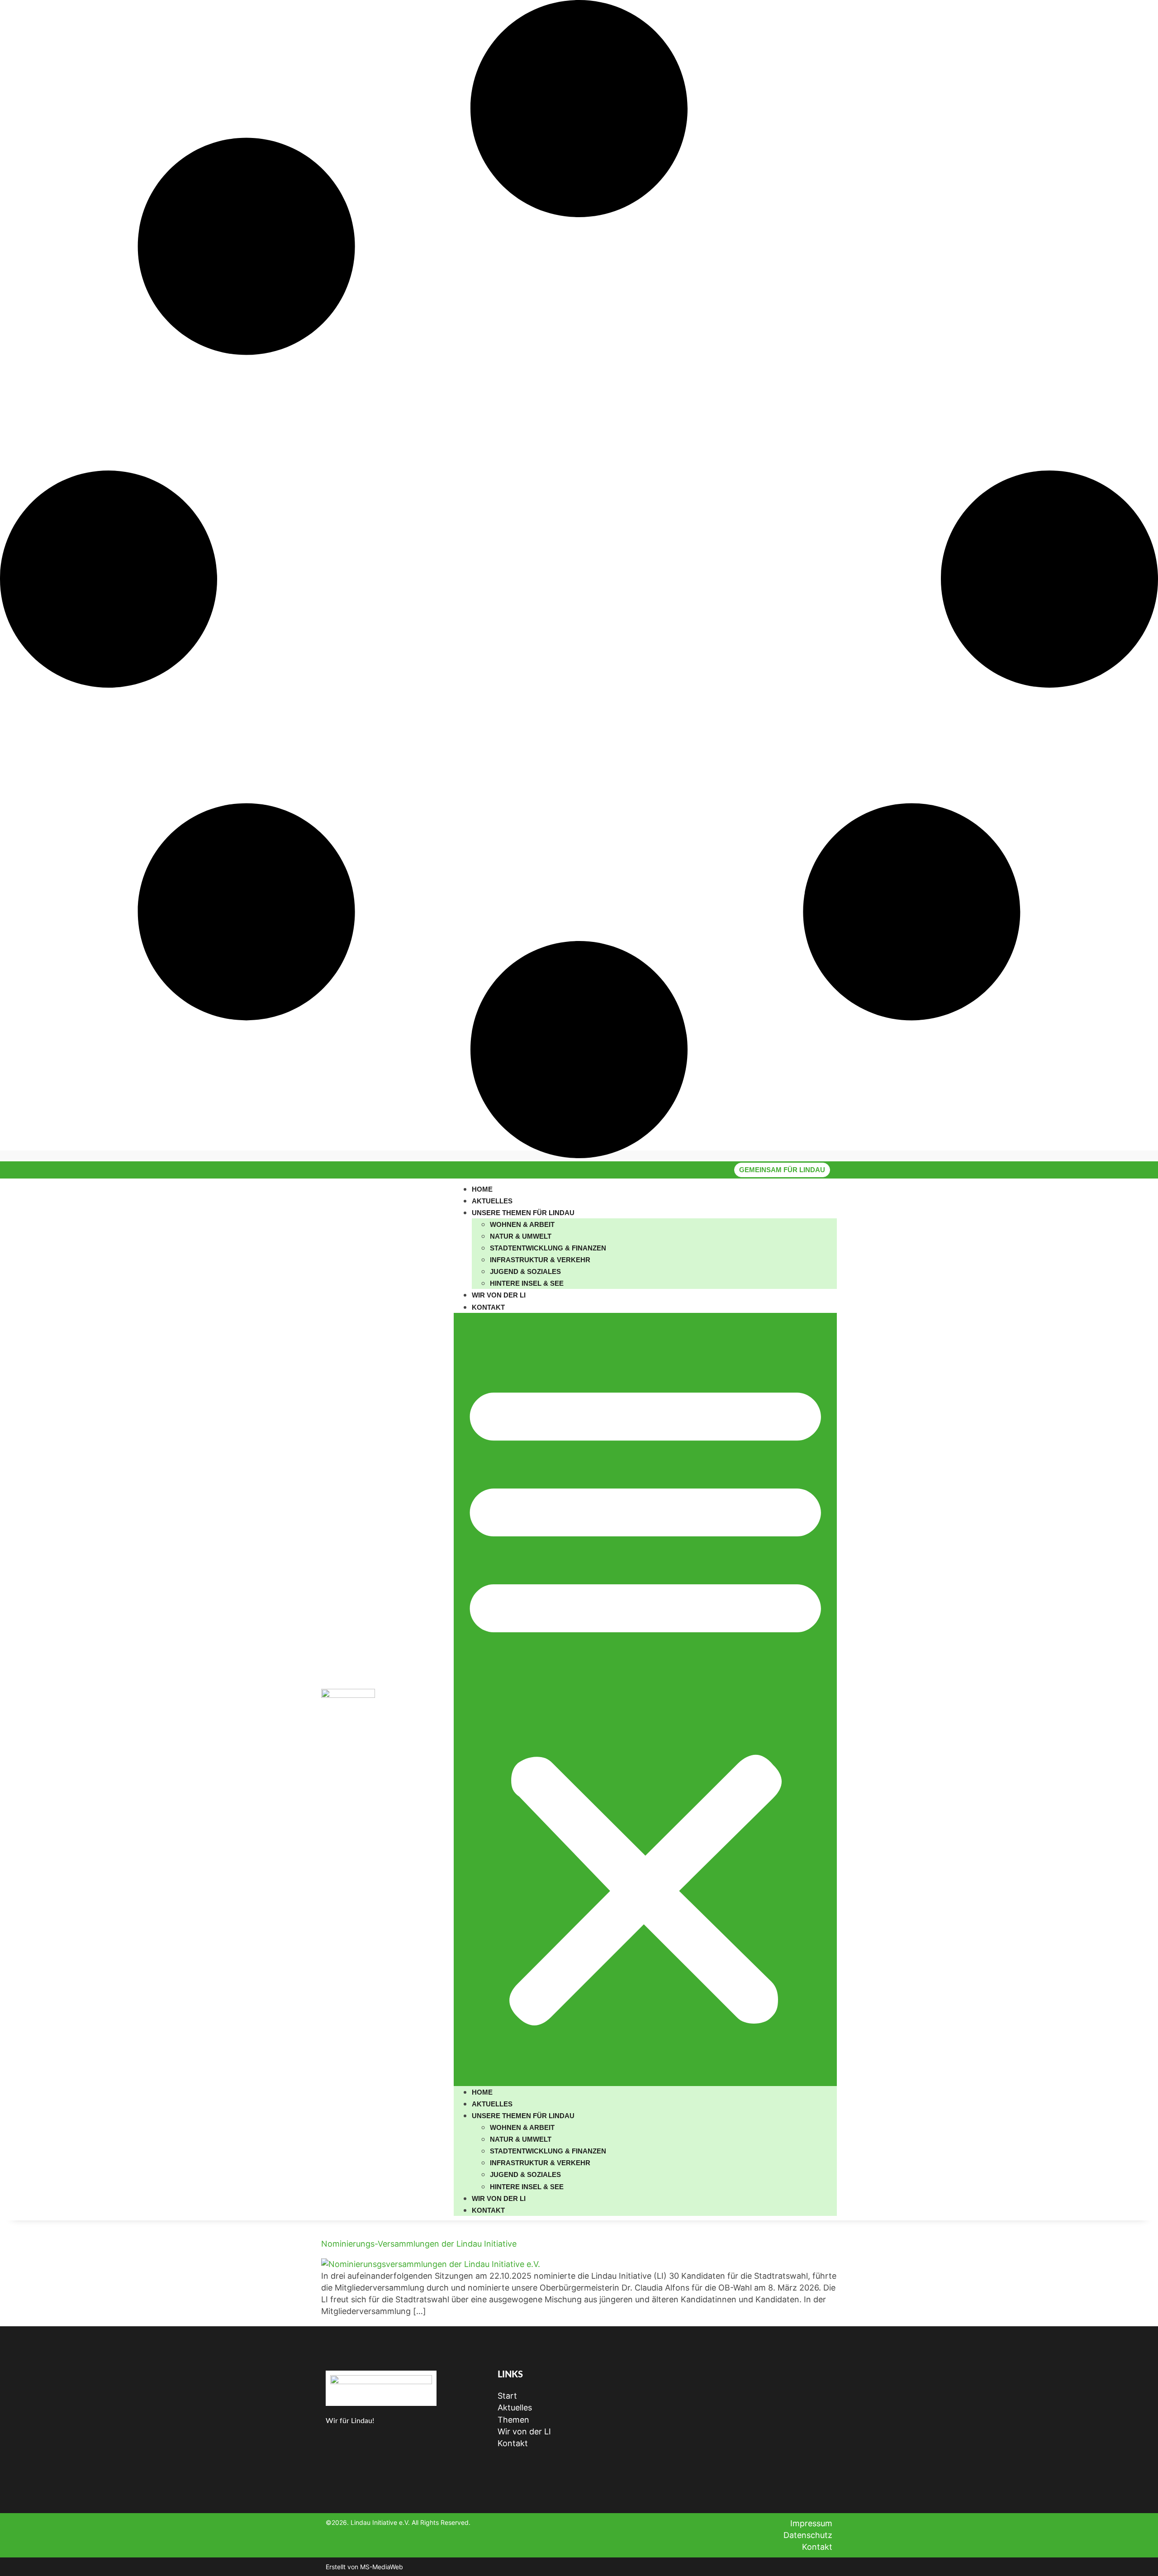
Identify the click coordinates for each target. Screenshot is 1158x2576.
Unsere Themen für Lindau (523, 1213)
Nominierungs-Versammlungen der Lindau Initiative (419, 2244)
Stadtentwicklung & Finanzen (548, 1248)
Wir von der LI (499, 1295)
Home (482, 1189)
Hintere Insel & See (527, 1283)
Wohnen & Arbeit (522, 1224)
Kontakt (488, 1307)
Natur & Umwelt (521, 1236)
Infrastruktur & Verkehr (540, 1260)
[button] (645, 1699)
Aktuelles (492, 1201)
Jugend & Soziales (525, 1271)
